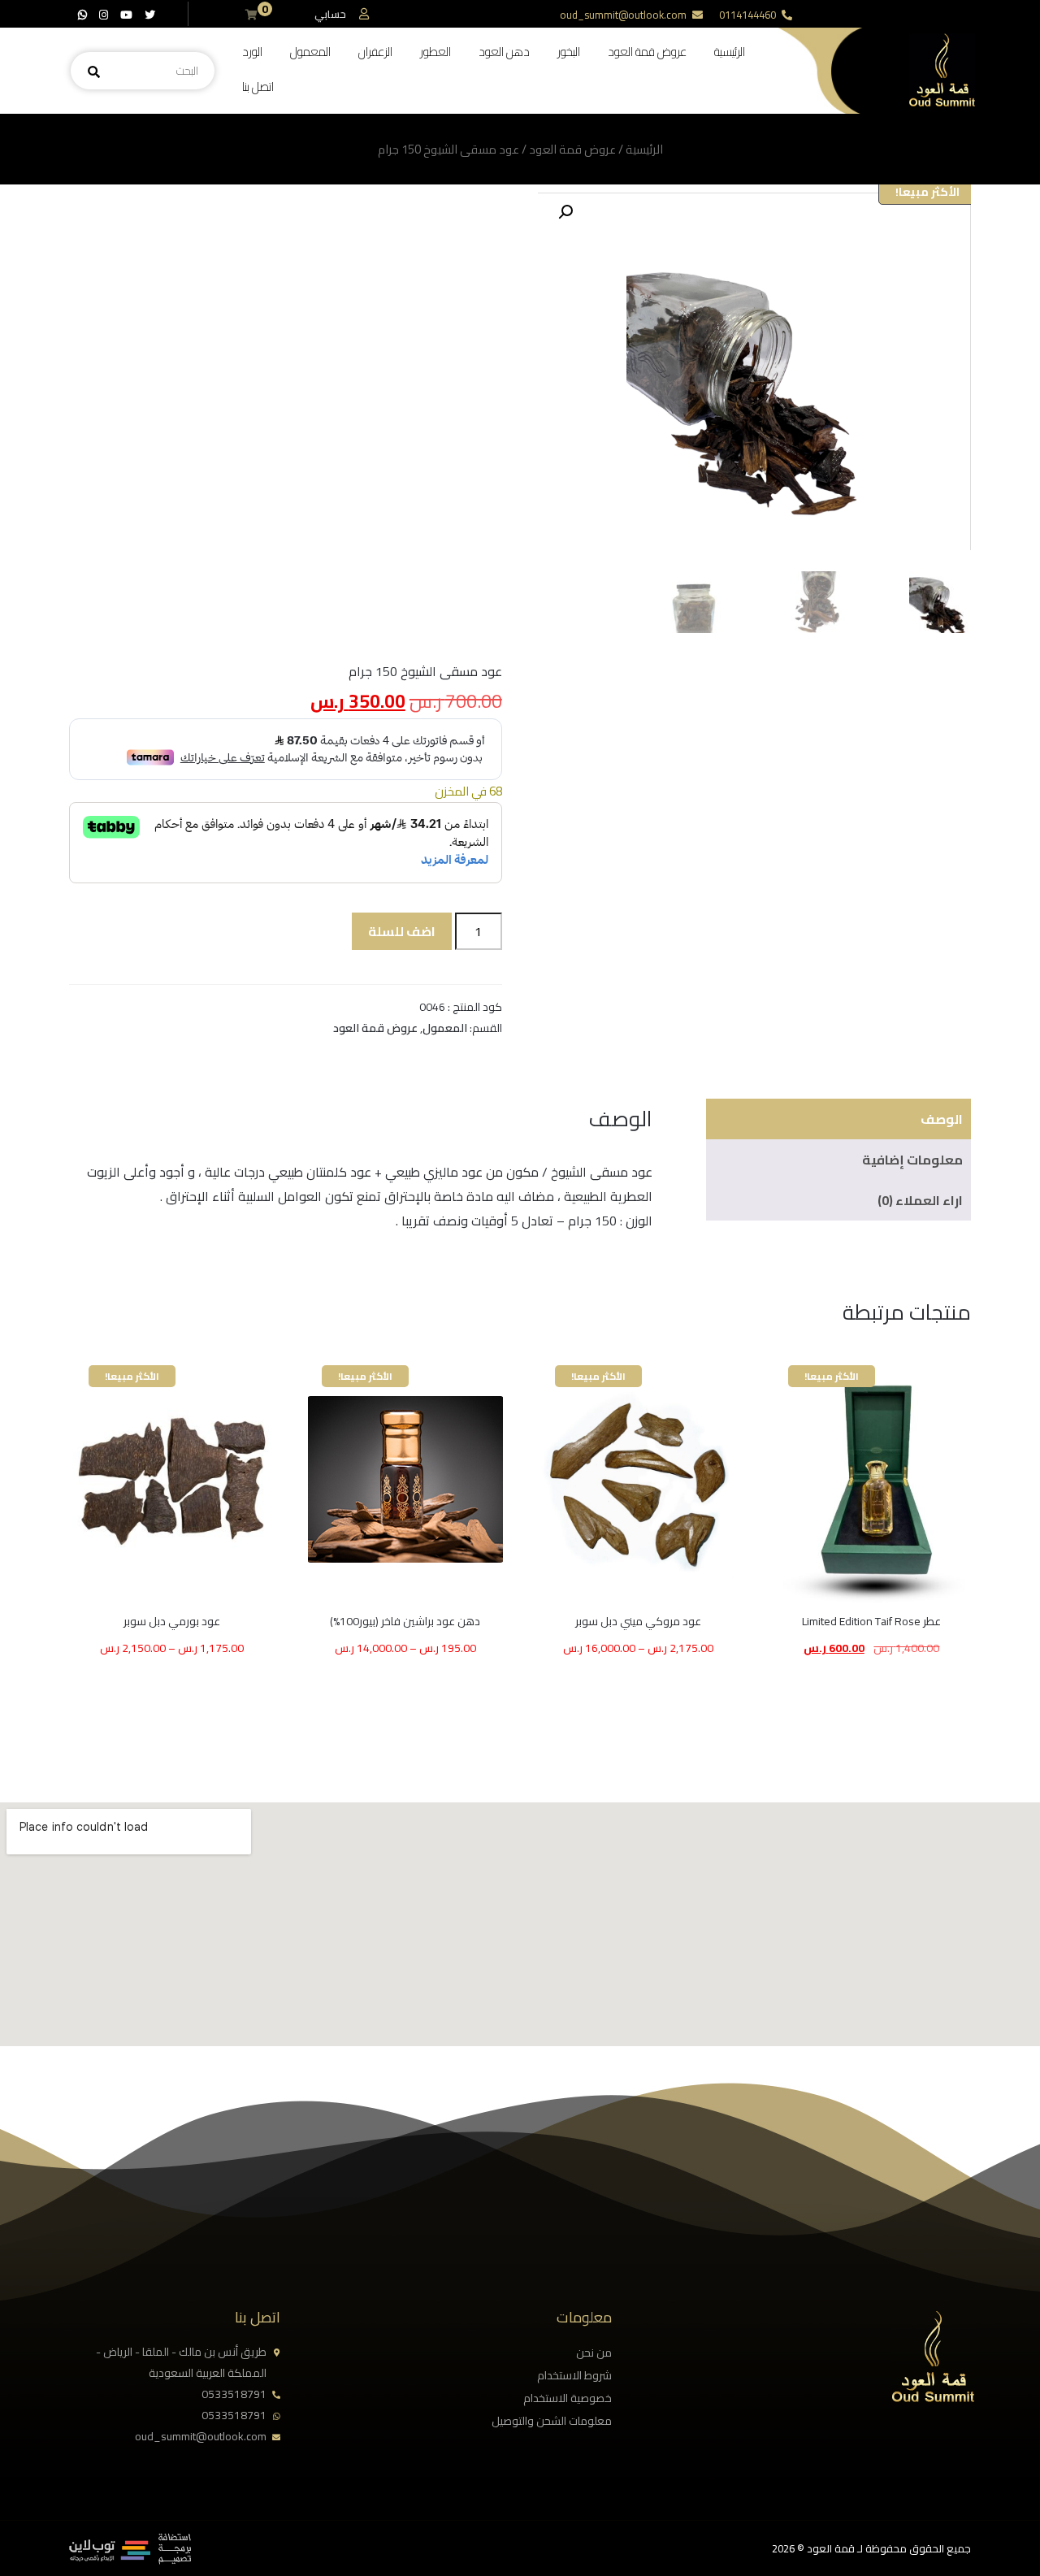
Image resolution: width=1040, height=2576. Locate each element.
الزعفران (375, 52)
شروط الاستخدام (574, 2375)
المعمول (310, 52)
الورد (252, 52)
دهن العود (504, 52)
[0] (251, 15)
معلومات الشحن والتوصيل (552, 2421)
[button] (565, 212)
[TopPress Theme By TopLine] (130, 2560)
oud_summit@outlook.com (623, 15)
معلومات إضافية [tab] (912, 1160)
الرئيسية (730, 52)
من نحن (594, 2353)
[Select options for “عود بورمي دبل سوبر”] (222, 1623)
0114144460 (747, 15)
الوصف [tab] (942, 1119)
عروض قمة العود (647, 52)
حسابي (330, 14)
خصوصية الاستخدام (568, 2398)
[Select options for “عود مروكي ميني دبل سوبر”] (688, 1623)
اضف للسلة (402, 931)
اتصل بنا (258, 87)
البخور (569, 52)
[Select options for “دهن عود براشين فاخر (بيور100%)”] (455, 1623)
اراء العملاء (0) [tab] (920, 1200)
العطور (435, 52)
